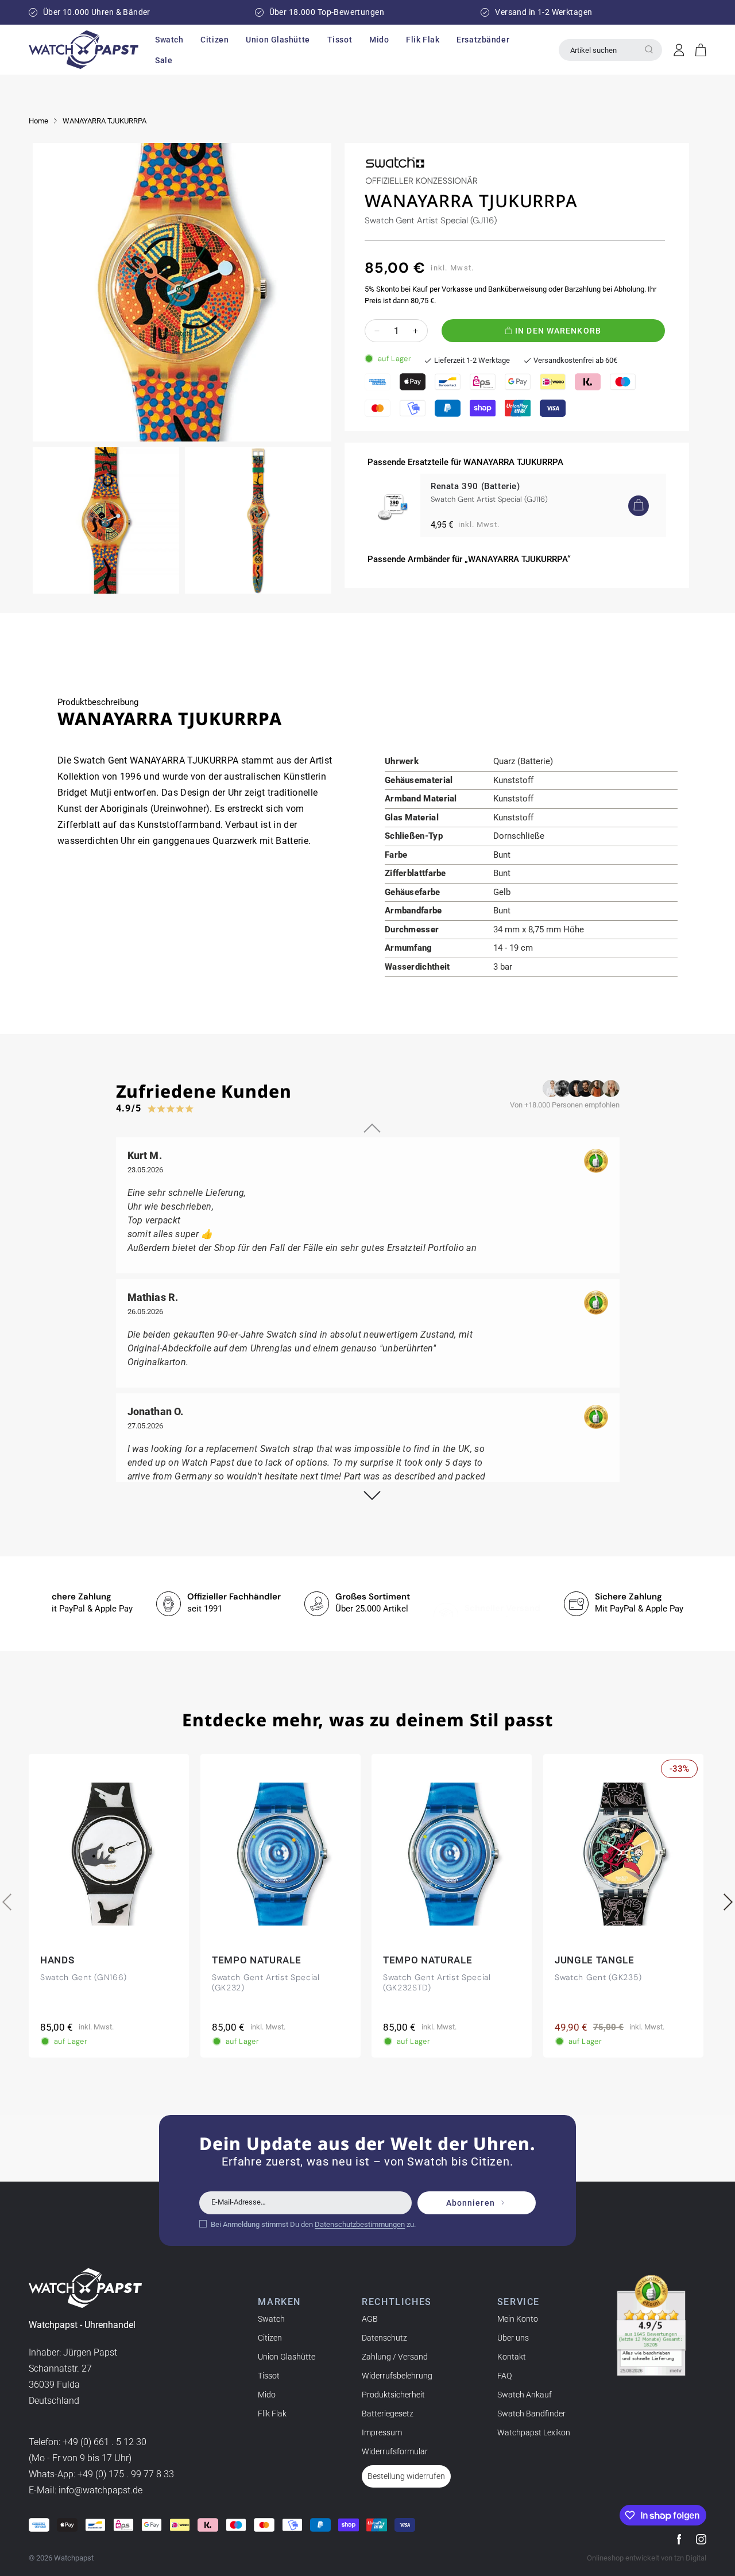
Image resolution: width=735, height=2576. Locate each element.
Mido (267, 2395)
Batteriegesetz (388, 2414)
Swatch (271, 2319)
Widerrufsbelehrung (397, 2376)
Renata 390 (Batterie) (475, 486)
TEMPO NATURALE (257, 1960)
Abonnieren (471, 2203)
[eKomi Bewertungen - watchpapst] (651, 2326)
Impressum (382, 2432)
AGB (370, 2319)
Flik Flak (272, 2414)
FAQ (504, 2376)
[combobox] (610, 50)
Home (38, 121)
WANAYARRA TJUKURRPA (105, 121)
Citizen (270, 2338)
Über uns (513, 2338)
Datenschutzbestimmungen (360, 2224)
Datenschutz (384, 2338)
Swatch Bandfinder (531, 2414)
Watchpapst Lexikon (534, 2432)
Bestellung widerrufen (406, 2476)
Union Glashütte (287, 2357)
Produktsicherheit (393, 2395)
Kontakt (512, 2357)
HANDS (57, 1960)
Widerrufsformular (395, 2451)
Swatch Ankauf (525, 2395)
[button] (169, 40)
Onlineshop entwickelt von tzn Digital (647, 2558)
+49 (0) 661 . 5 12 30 (105, 2443)
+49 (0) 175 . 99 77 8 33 (126, 2475)
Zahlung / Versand (395, 2357)
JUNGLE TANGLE (595, 1960)
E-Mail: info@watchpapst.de (86, 2491)
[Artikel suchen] (649, 49)
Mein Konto (518, 2319)
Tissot (269, 2376)
